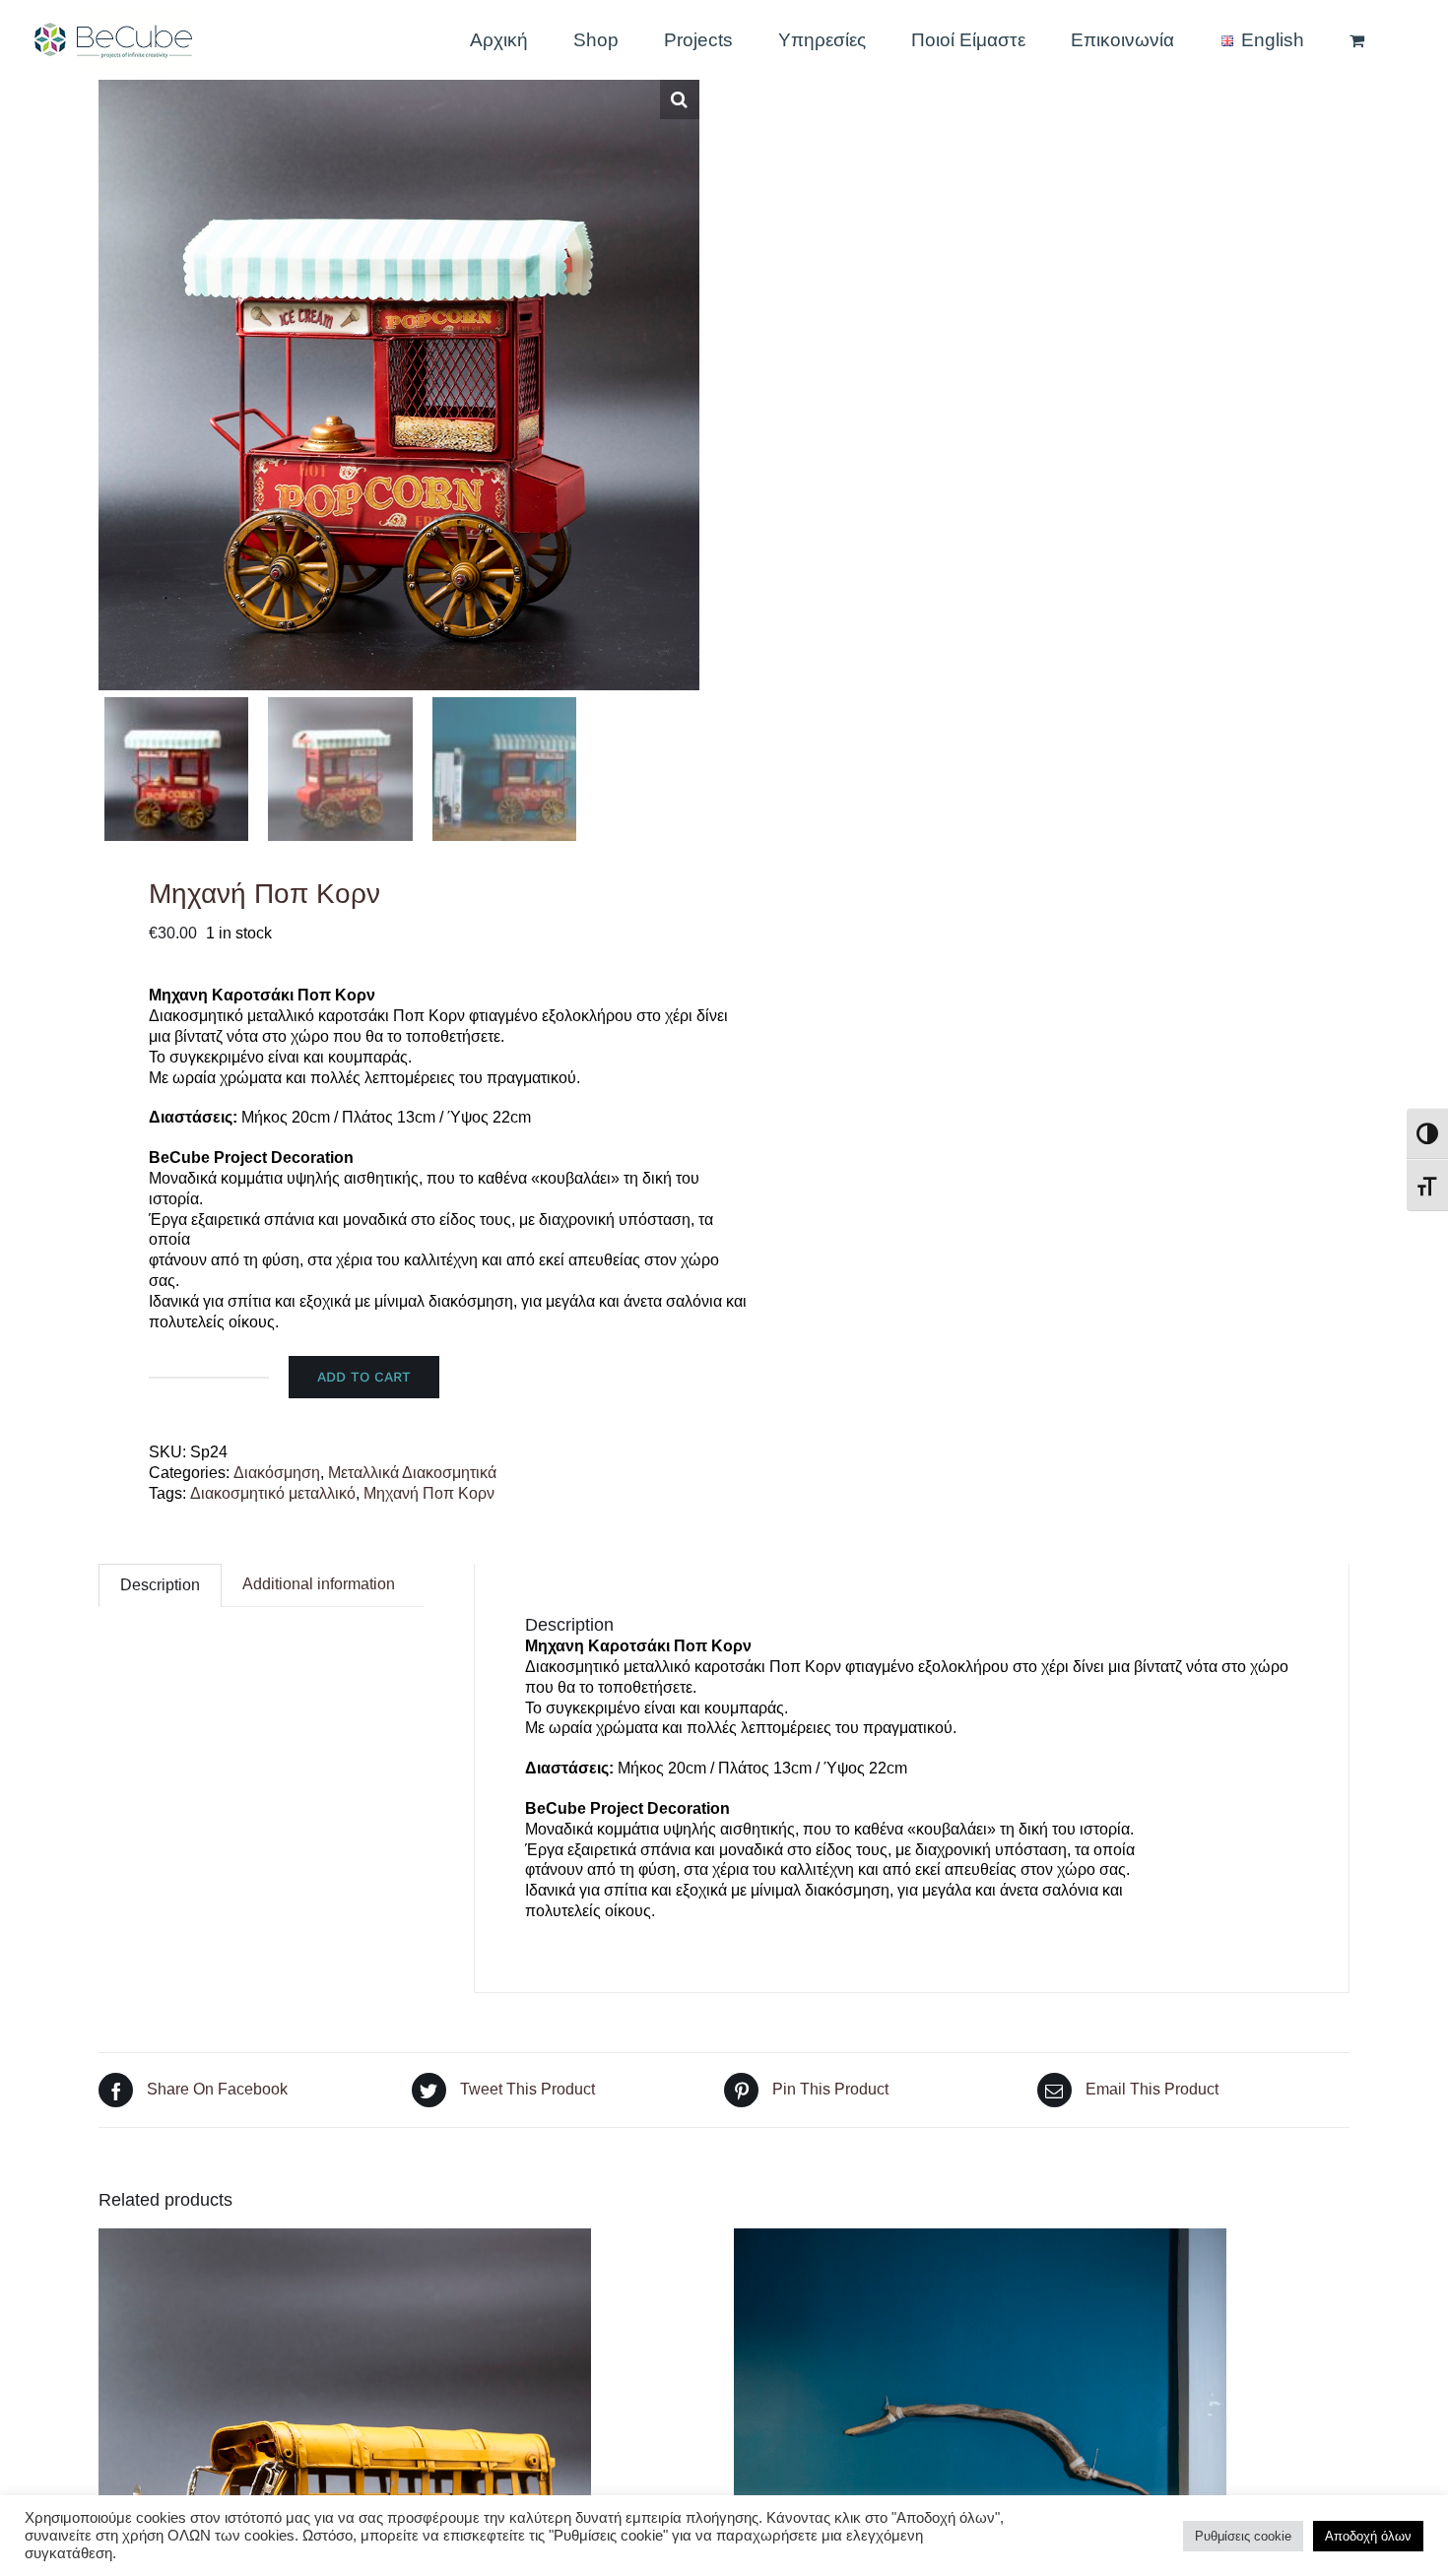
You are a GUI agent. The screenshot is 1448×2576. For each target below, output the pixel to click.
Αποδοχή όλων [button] (1368, 2536)
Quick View (345, 2477)
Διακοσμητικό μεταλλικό (273, 1493)
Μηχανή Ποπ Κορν (429, 1493)
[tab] (160, 1585)
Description (160, 1585)
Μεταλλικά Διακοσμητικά (412, 1473)
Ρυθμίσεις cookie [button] (1243, 2536)
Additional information (319, 1584)
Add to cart (364, 1377)
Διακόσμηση (277, 1473)
